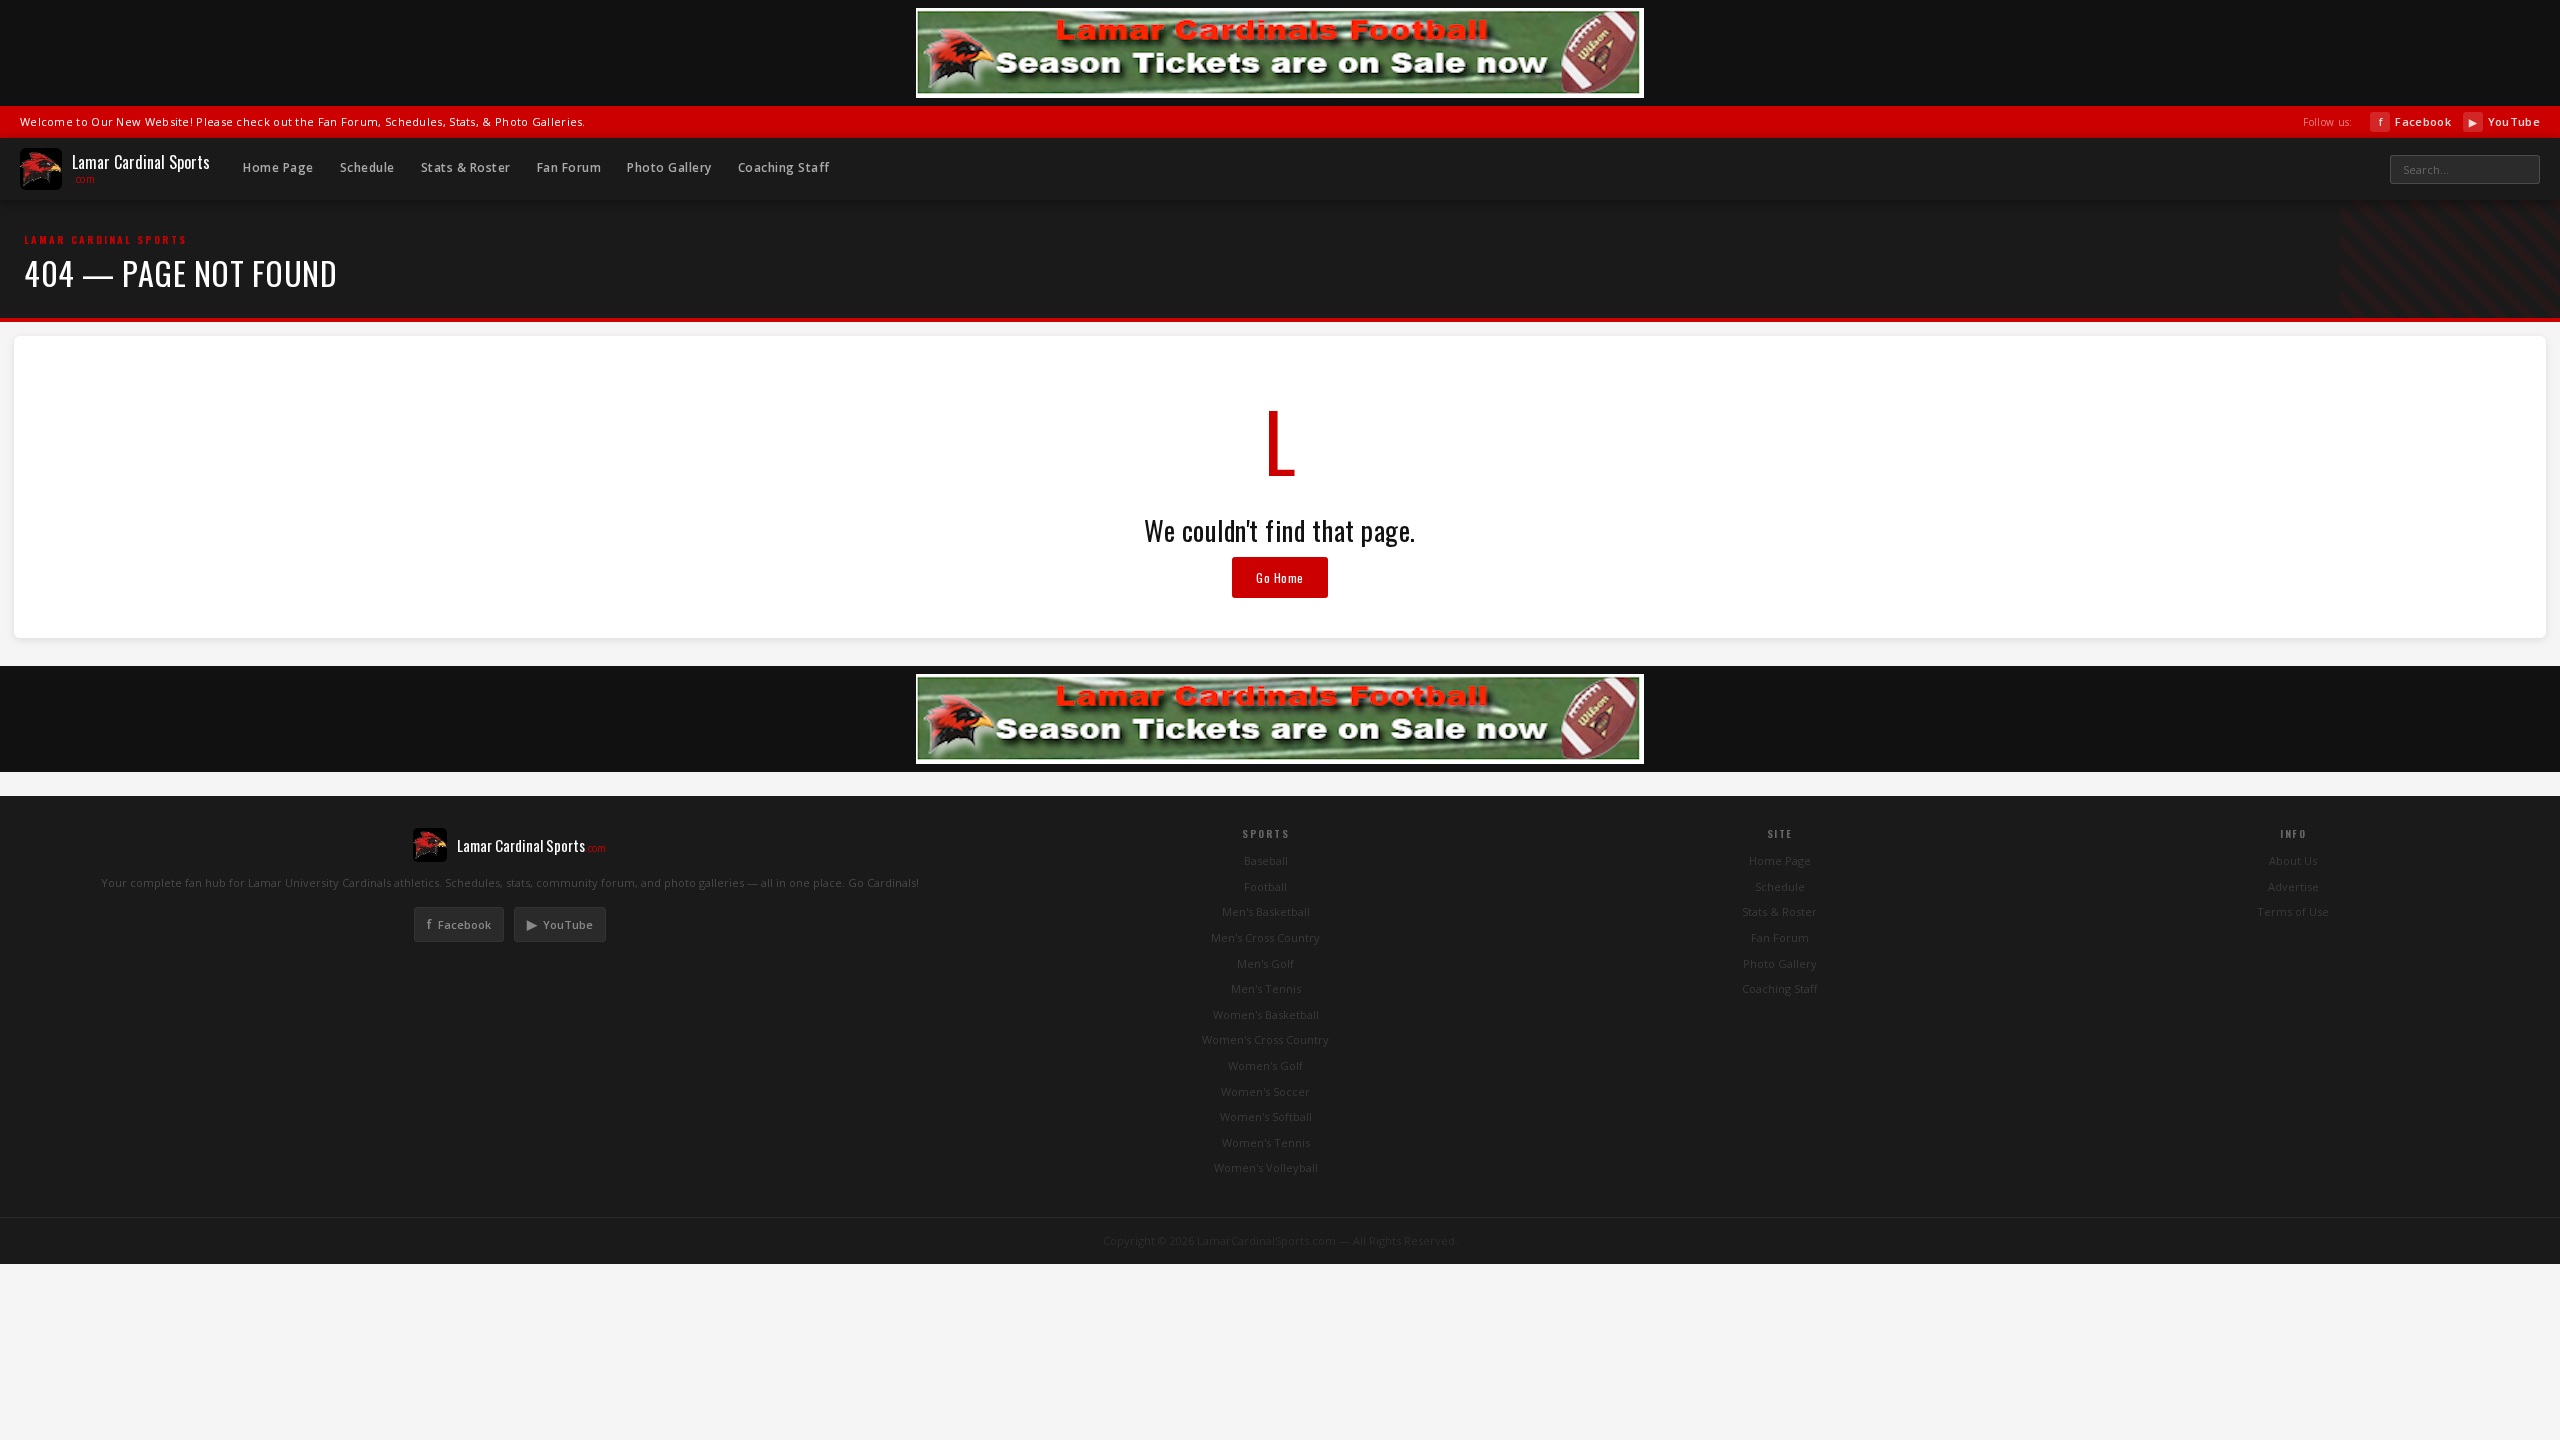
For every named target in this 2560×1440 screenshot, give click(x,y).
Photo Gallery (669, 167)
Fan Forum (569, 167)
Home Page (278, 167)
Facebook (2414, 121)
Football (1265, 886)
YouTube (2504, 121)
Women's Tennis (1266, 1142)
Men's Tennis (1266, 988)
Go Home (1280, 577)
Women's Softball (1266, 1116)
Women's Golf (1265, 1065)
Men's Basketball (1266, 911)
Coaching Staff (784, 167)
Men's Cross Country (1265, 937)
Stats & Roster (466, 167)
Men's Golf (1265, 963)
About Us (2293, 860)
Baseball (1266, 860)
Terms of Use (2293, 911)
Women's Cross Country (1265, 1039)
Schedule (367, 167)
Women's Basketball (1266, 1014)
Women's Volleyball (1266, 1167)
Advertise (2293, 886)
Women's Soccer (1265, 1091)
